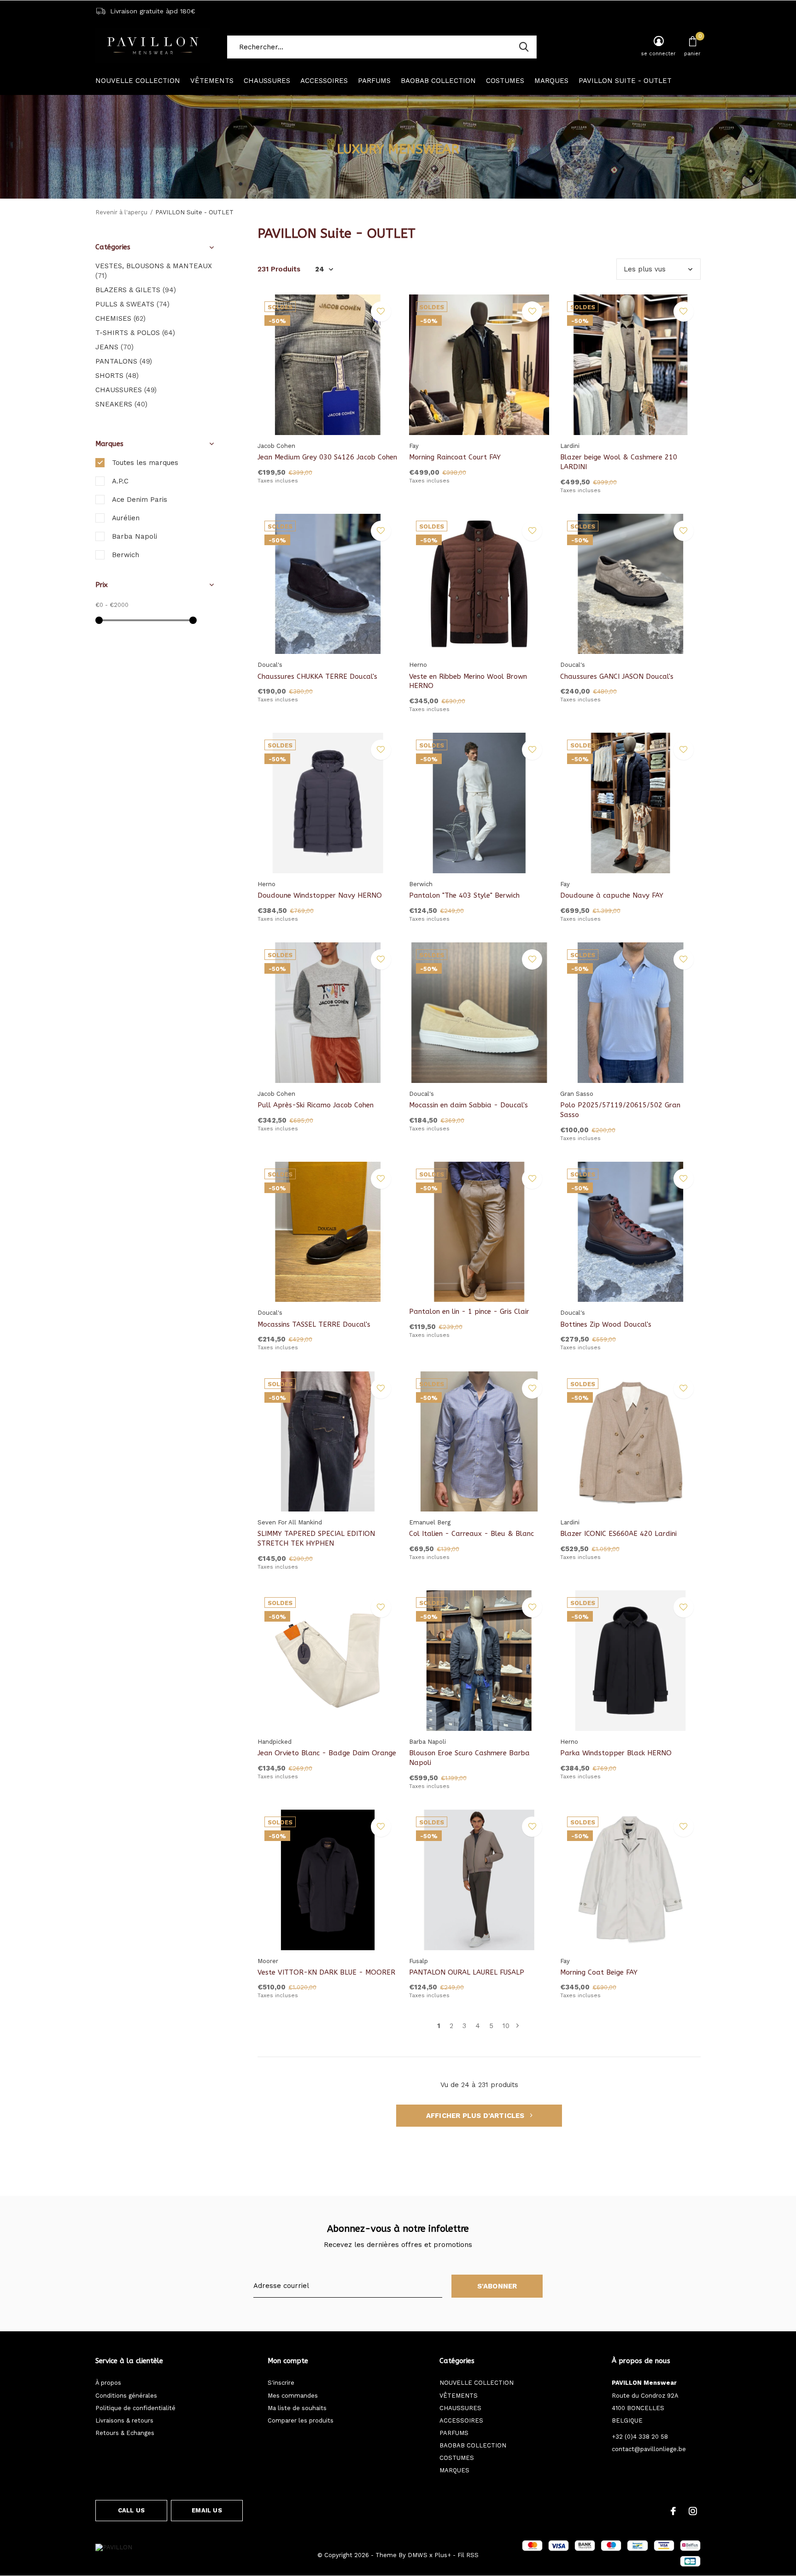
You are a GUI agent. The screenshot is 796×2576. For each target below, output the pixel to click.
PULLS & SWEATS (132, 304)
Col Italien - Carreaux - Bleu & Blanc (471, 1534)
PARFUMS (374, 81)
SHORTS (117, 376)
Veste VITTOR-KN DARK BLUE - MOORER (326, 1972)
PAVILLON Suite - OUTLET (625, 81)
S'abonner (497, 2286)
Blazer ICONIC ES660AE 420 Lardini (618, 1534)
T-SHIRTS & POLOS (135, 333)
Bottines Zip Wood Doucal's (606, 1324)
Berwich (126, 555)
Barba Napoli (135, 536)
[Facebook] (673, 2511)
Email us (207, 2510)
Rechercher (524, 47)
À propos (108, 2383)
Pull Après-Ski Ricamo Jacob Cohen (316, 1105)
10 (506, 2026)
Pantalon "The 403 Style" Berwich (464, 895)
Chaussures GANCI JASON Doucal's (617, 676)
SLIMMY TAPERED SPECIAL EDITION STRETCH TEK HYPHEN (316, 1538)
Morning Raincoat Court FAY (455, 457)
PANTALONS (124, 361)
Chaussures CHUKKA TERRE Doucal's (317, 676)
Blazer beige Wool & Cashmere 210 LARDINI (619, 462)
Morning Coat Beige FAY (599, 1972)
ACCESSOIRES (324, 81)
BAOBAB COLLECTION (438, 81)
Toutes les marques (145, 463)
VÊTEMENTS (212, 81)
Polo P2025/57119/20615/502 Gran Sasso (620, 1110)
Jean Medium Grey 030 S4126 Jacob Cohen (327, 457)
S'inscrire (281, 2383)
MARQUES (551, 81)
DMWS (418, 2555)
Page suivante (518, 2026)
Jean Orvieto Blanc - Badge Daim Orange (327, 1753)
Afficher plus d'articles (476, 2116)
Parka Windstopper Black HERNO (616, 1753)
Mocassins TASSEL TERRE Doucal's (314, 1324)
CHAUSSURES (267, 81)
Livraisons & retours (124, 2420)
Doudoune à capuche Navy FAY (612, 895)
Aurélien (126, 518)
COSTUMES (505, 81)
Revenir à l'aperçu (121, 212)
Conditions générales (126, 2396)
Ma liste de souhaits (297, 2408)
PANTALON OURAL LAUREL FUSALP (467, 1972)
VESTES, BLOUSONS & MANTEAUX (154, 271)
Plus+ (443, 2555)
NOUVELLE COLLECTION (138, 81)
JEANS (114, 347)
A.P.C (120, 481)
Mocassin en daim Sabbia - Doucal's (468, 1105)
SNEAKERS (121, 404)
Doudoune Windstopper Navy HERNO (320, 895)
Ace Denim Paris (140, 500)
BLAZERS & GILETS (136, 290)
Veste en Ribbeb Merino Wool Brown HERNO (468, 681)
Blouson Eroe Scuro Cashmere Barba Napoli (469, 1758)
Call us (131, 2510)
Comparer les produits (301, 2420)
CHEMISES (120, 318)
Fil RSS (468, 2555)
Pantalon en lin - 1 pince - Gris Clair (469, 1312)
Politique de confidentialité (135, 2408)
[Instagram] (693, 2511)
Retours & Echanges (125, 2433)
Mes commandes (293, 2396)
